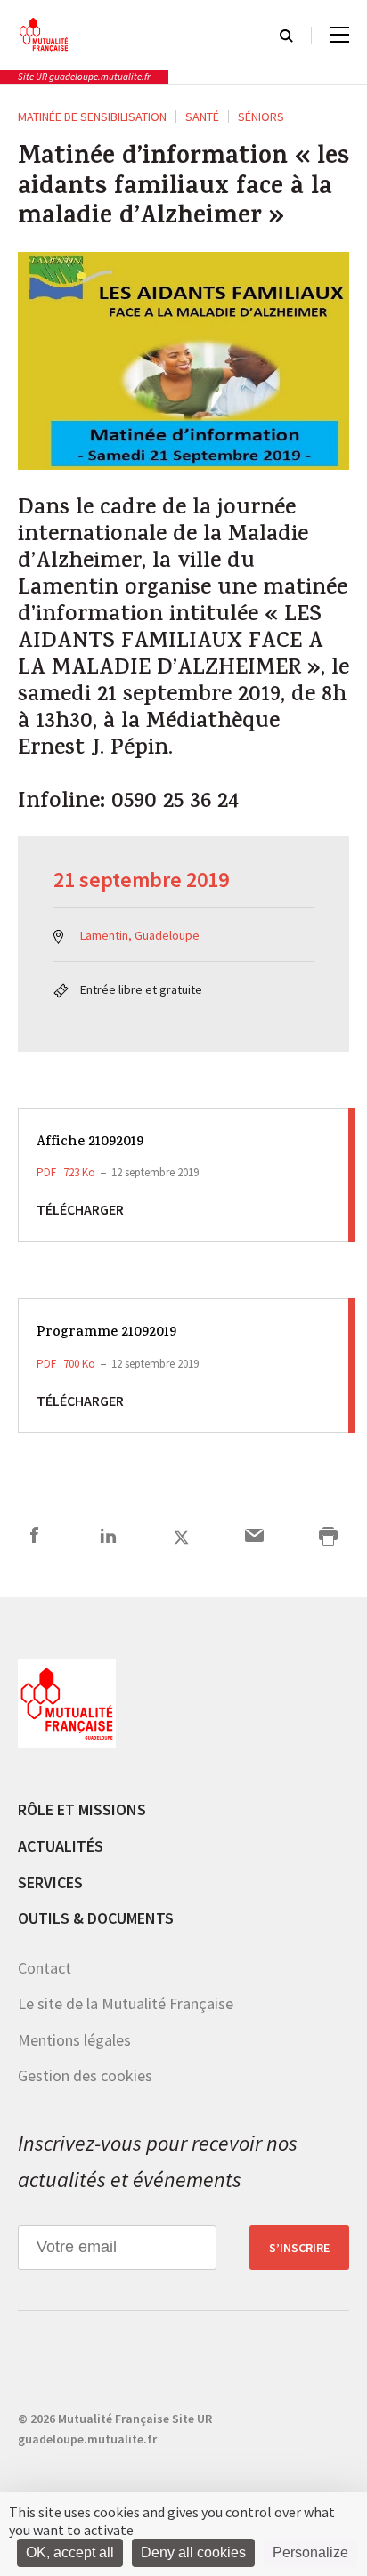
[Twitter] (181, 1538)
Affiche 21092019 (90, 1143)
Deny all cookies (193, 2552)
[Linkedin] (108, 1538)
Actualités (61, 1846)
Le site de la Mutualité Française (126, 2003)
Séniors (261, 117)
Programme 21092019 (106, 1333)
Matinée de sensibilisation (92, 117)
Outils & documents (96, 1918)
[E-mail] (254, 1538)
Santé (202, 117)
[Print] (328, 1538)
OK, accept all (70, 2552)
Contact (45, 1968)
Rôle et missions (82, 1809)
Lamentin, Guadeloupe (140, 935)
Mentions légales (74, 2040)
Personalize (310, 2552)
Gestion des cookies (85, 2075)
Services (50, 1882)
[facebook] (34, 1538)
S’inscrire (299, 2248)
